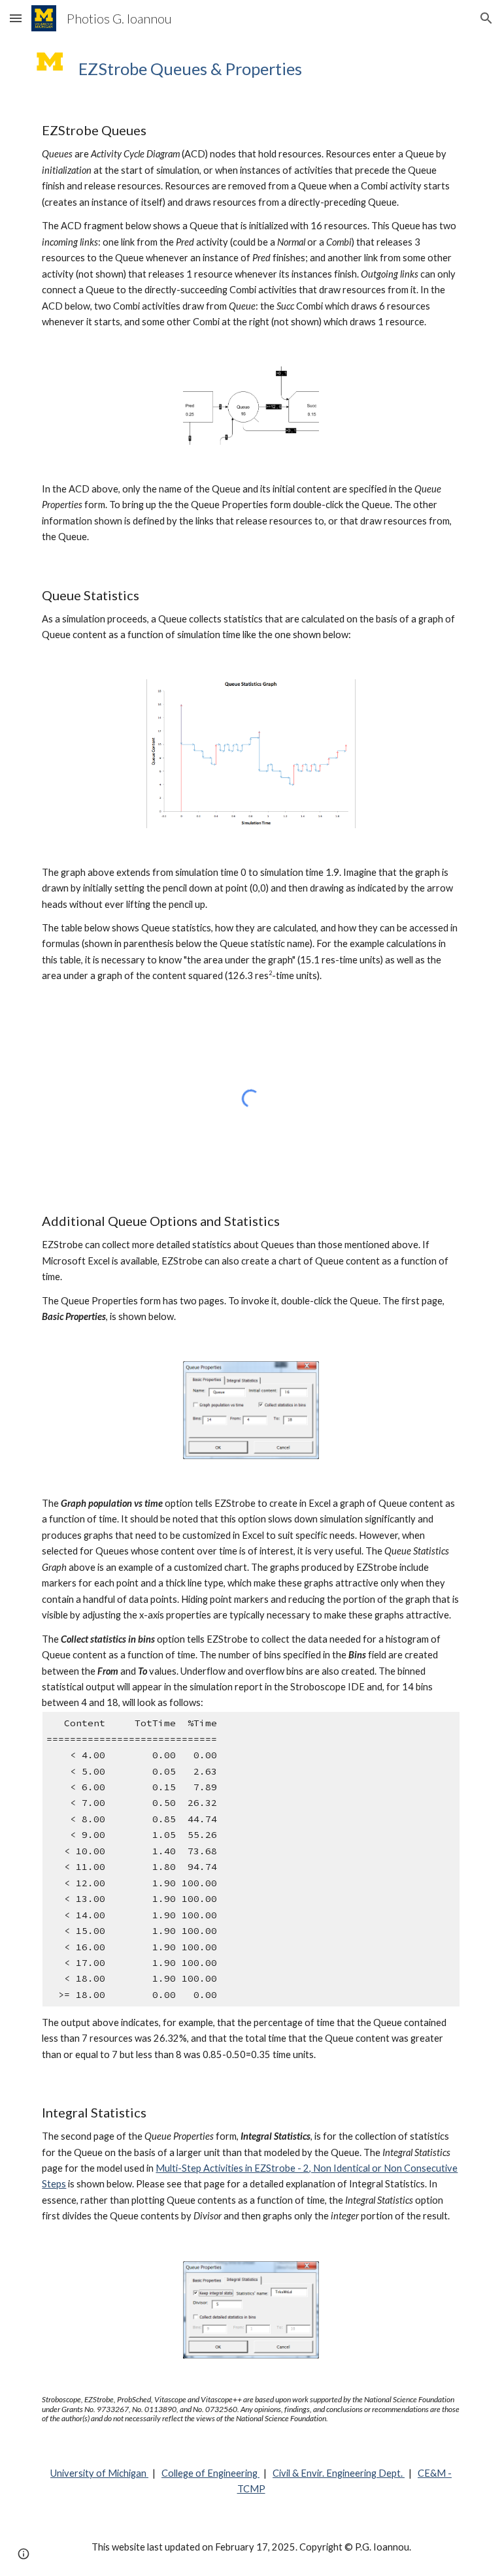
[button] (16, 18)
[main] (269, 69)
